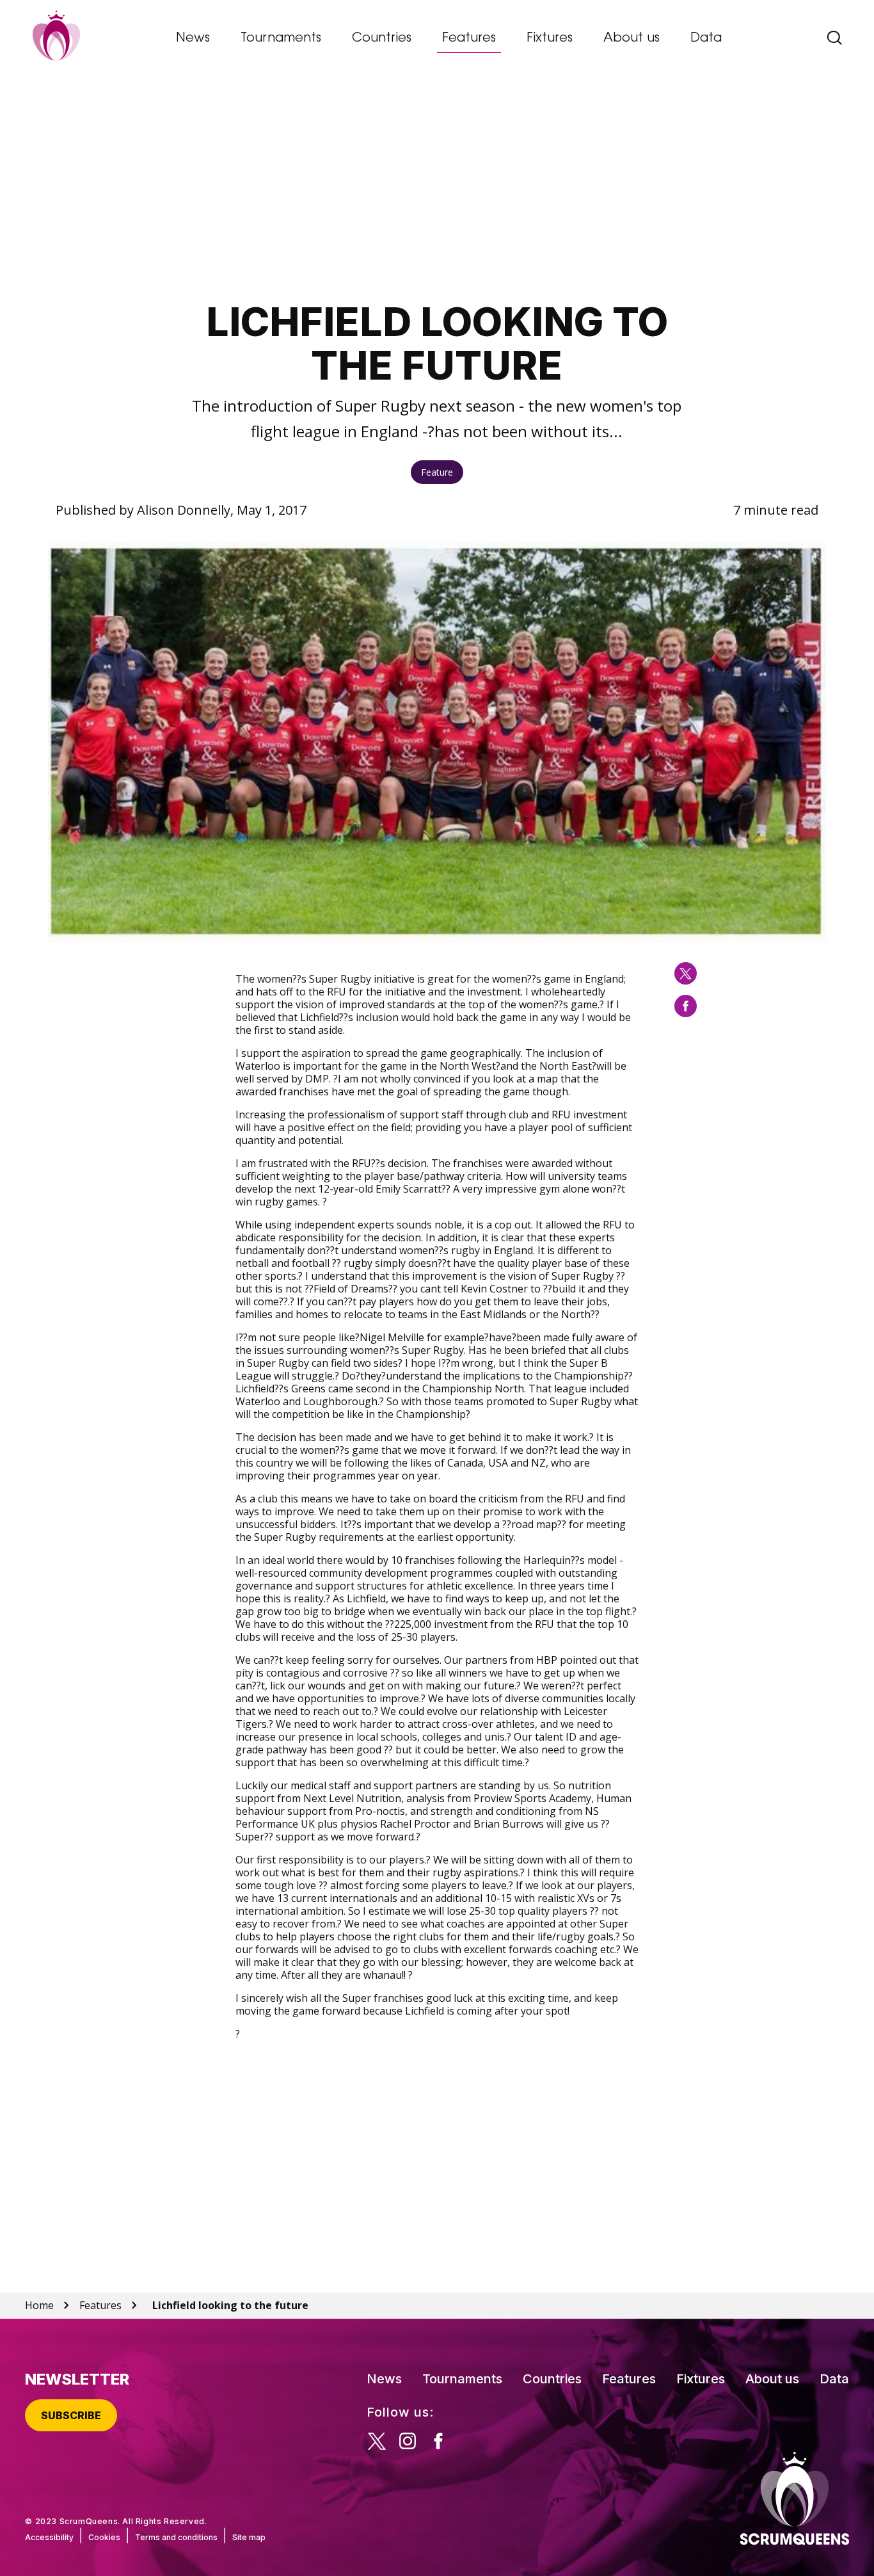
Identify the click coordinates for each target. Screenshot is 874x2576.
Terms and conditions (176, 2537)
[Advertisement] (437, 189)
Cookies (104, 2537)
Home (39, 2305)
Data (706, 38)
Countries (382, 38)
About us (632, 38)
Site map (249, 2537)
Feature (437, 472)
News (193, 38)
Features (469, 38)
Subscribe (71, 2415)
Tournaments (281, 38)
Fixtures (550, 38)
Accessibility (49, 2537)
